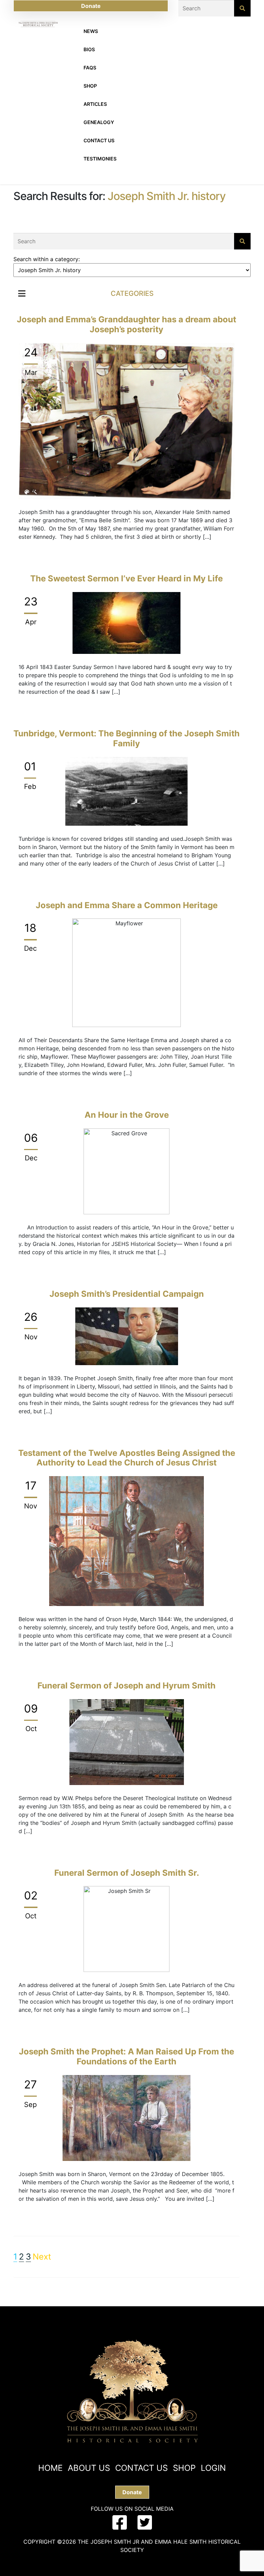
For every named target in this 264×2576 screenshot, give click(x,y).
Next (42, 2257)
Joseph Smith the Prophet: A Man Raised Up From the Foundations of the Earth (126, 2056)
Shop (90, 86)
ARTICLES (95, 104)
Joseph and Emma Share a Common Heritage (127, 905)
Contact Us (99, 140)
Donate (91, 6)
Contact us (141, 2468)
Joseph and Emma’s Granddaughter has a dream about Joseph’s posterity (126, 324)
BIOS (89, 49)
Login (213, 2468)
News (91, 31)
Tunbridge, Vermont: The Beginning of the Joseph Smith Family (126, 738)
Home (50, 2468)
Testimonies (100, 159)
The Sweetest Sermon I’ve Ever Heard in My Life (126, 578)
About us (89, 2468)
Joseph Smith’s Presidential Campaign (127, 1294)
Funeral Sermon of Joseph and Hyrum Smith (126, 1686)
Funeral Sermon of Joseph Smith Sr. (127, 1873)
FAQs (90, 68)
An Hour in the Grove (127, 1115)
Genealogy (99, 122)
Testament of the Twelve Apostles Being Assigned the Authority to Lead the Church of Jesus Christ (127, 1458)
